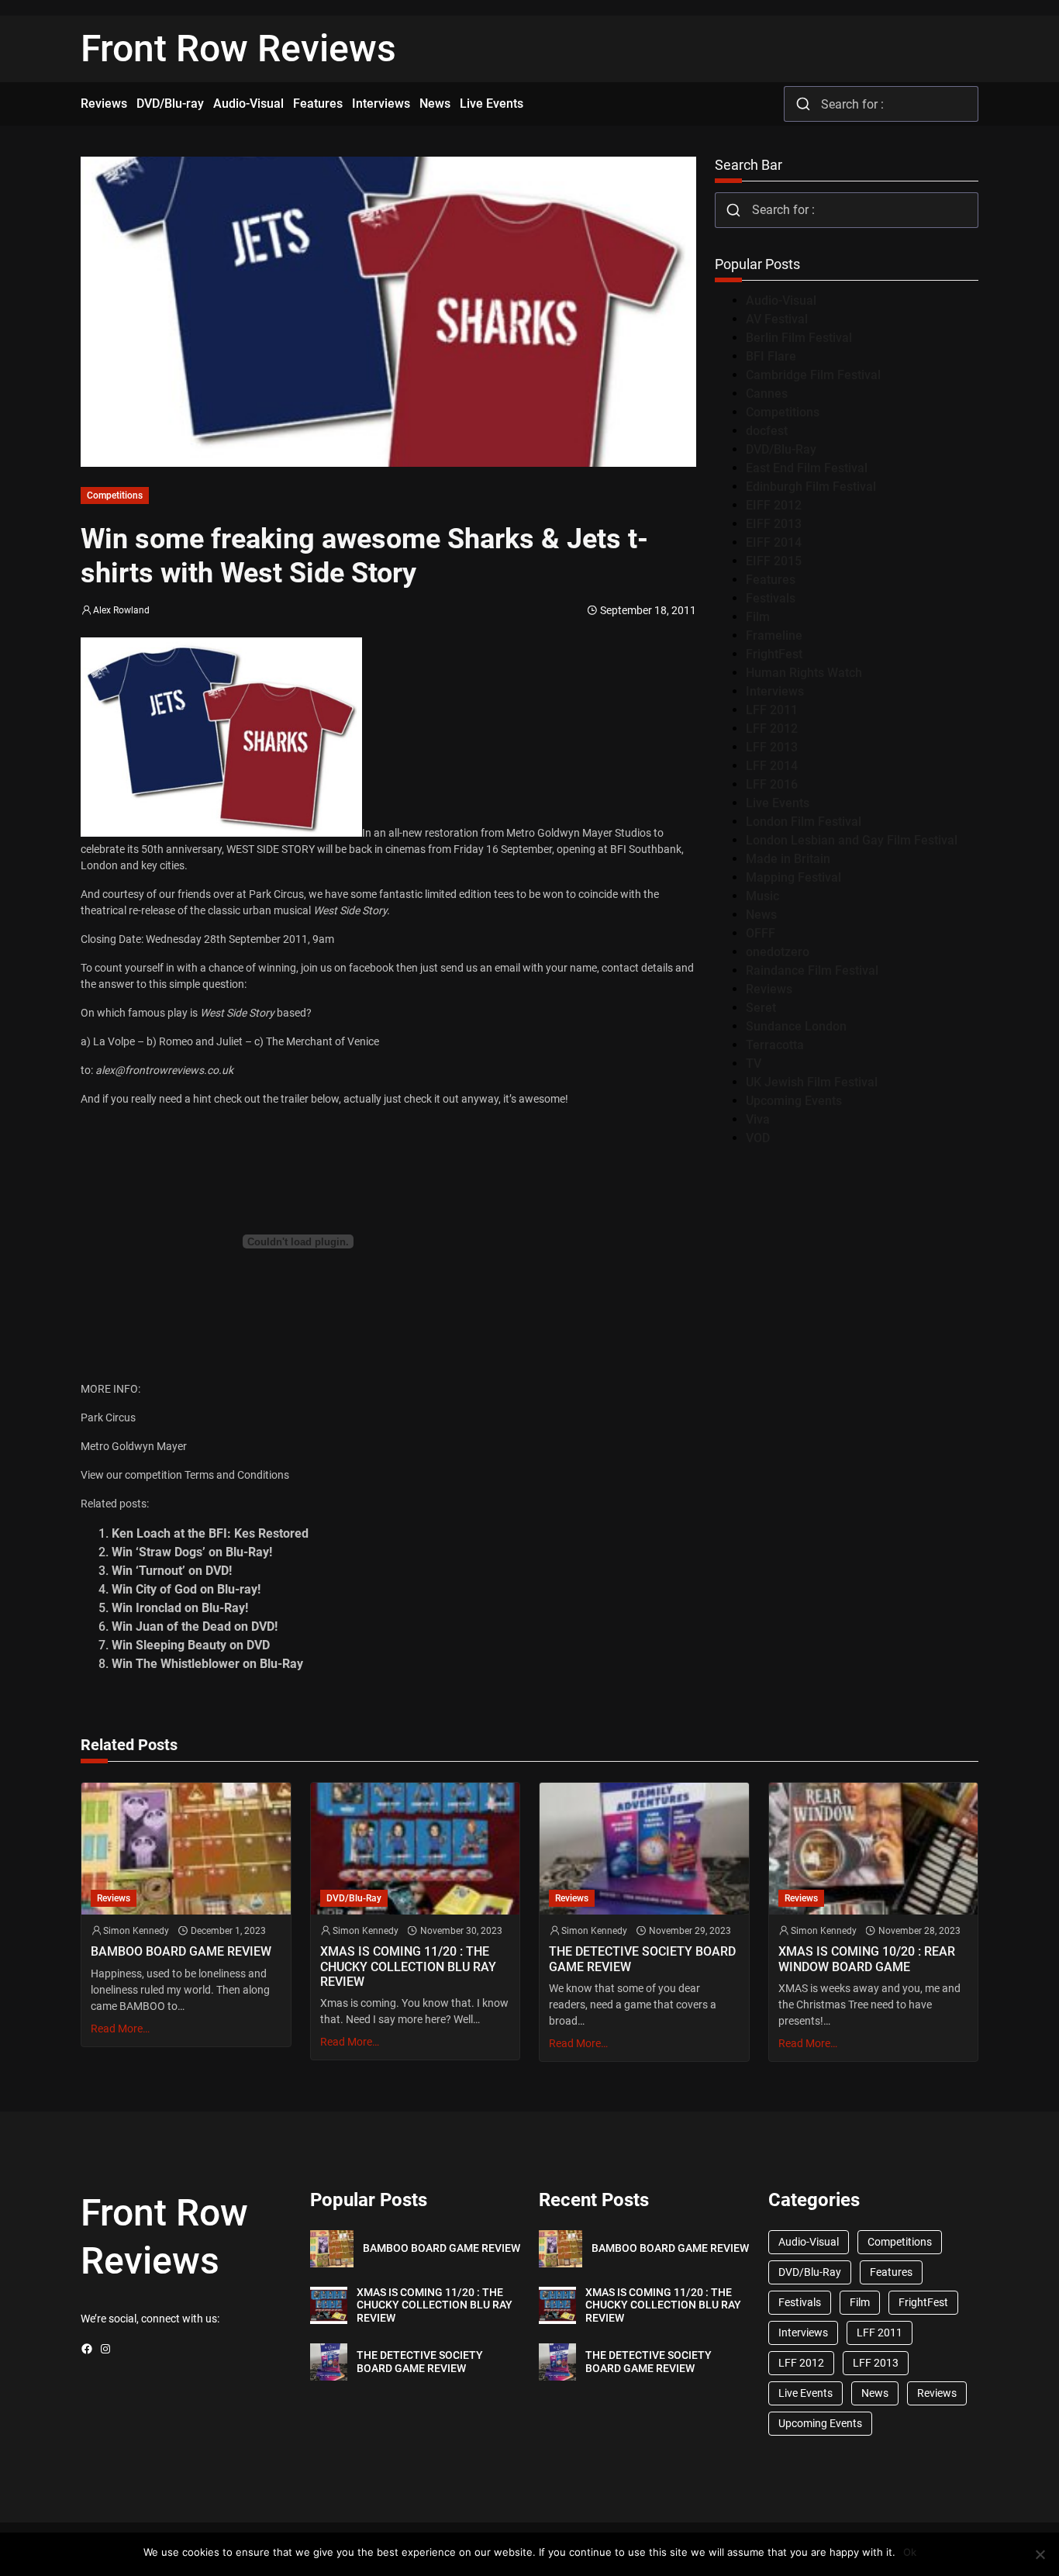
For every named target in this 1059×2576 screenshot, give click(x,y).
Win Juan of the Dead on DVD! (195, 1626)
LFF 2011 (772, 710)
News (761, 915)
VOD (758, 1138)
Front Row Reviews (238, 48)
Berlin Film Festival (799, 338)
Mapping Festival (793, 877)
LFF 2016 (772, 784)
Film (758, 617)
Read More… (120, 2029)
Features (771, 580)
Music (762, 896)
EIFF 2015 (774, 561)
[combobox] (881, 104)
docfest (767, 431)
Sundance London (796, 1026)
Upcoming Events (794, 1101)
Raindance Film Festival (812, 970)
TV (754, 1064)
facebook (371, 968)
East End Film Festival (807, 468)
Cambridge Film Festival (813, 375)
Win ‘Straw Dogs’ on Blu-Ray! (192, 1552)
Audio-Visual (781, 300)
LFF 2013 (772, 747)
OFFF (761, 933)
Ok (910, 2552)
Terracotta (775, 1045)
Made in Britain (788, 859)
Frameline (774, 635)
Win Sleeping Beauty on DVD (191, 1645)
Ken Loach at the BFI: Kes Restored (210, 1533)
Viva (758, 1119)
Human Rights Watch (804, 673)
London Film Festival (804, 822)
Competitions (115, 496)
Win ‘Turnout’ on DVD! (172, 1571)
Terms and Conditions (237, 1475)
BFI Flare (771, 356)
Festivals (771, 598)
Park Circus (108, 1417)
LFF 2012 (772, 729)
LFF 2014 (772, 766)
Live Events (778, 803)
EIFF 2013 (774, 524)
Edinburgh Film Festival (811, 487)
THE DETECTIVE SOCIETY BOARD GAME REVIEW (642, 1959)
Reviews (769, 989)
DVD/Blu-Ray (781, 449)
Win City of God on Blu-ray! (186, 1589)
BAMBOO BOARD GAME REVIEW (181, 1951)
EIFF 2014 (774, 542)
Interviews (775, 691)
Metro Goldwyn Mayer (134, 1446)
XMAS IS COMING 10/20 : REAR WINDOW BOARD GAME (867, 1959)
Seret (761, 1008)
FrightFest (774, 654)
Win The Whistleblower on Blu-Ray (207, 1664)
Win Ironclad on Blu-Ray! (180, 1608)
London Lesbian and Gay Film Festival (852, 840)
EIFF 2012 (774, 505)
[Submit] (803, 104)
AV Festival (777, 319)
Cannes (767, 394)
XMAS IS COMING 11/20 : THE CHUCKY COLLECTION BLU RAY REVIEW (408, 1966)
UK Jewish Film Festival (812, 1082)
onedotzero (778, 952)
